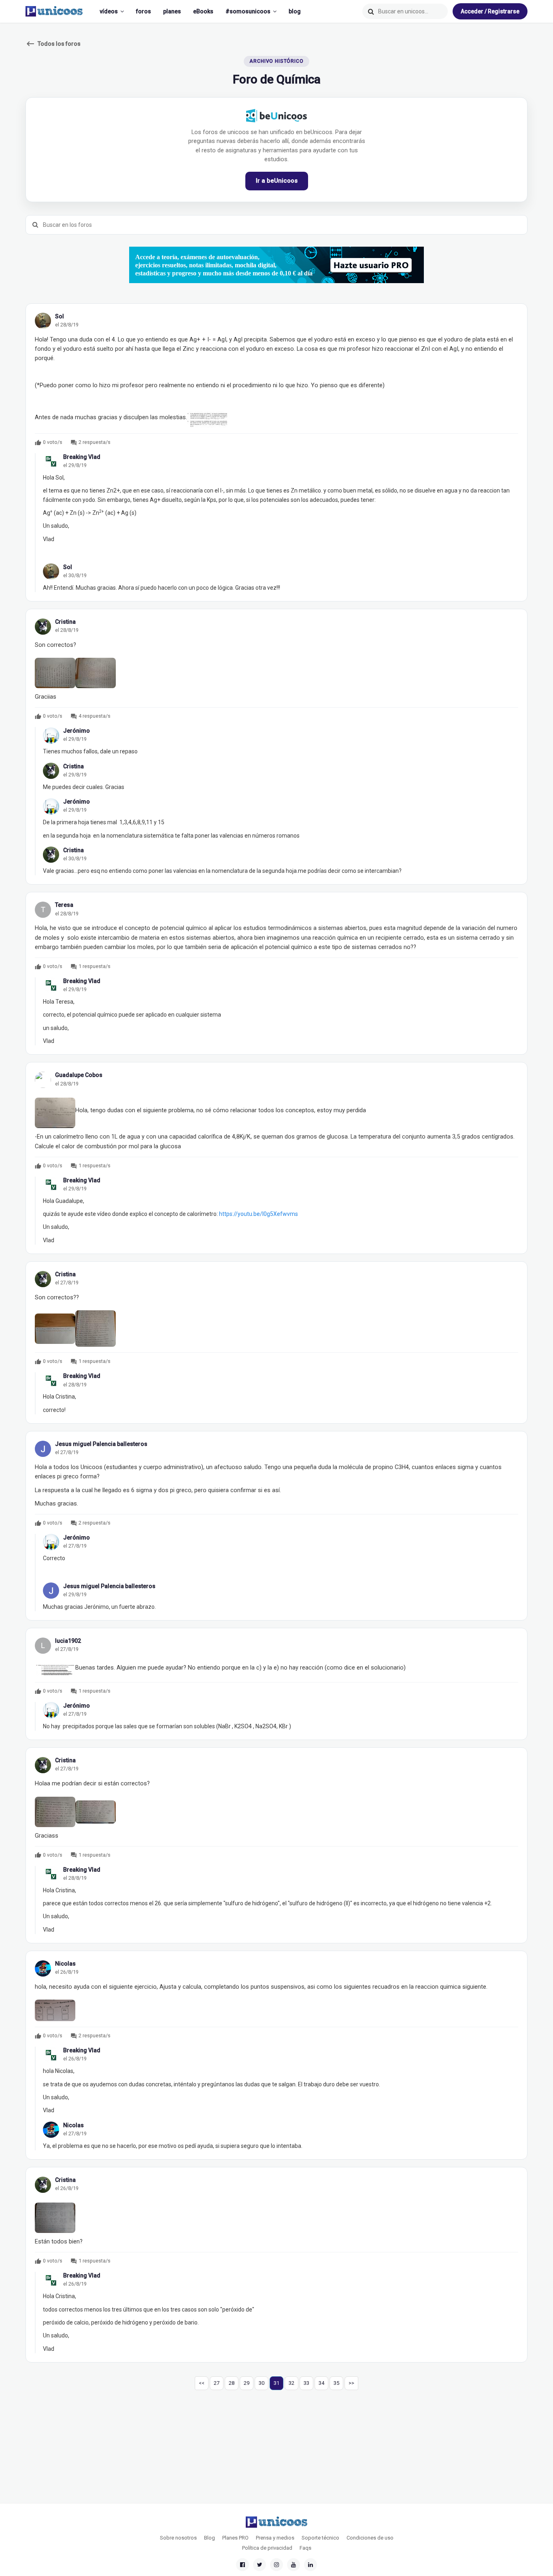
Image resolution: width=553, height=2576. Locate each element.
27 (217, 2383)
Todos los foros (53, 44)
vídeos (109, 11)
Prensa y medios (275, 2538)
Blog (210, 2538)
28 (232, 2383)
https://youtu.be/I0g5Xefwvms (258, 1214)
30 (262, 2383)
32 (291, 2383)
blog (295, 11)
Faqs (305, 2548)
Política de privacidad (267, 2548)
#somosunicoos (248, 11)
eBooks (203, 11)
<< (202, 2383)
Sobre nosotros (178, 2538)
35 (336, 2383)
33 (306, 2383)
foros (144, 11)
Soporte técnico (320, 2538)
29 (247, 2383)
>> (351, 2383)
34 (321, 2383)
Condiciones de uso (370, 2538)
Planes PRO (235, 2538)
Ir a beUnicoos (277, 181)
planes (172, 11)
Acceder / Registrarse (490, 11)
